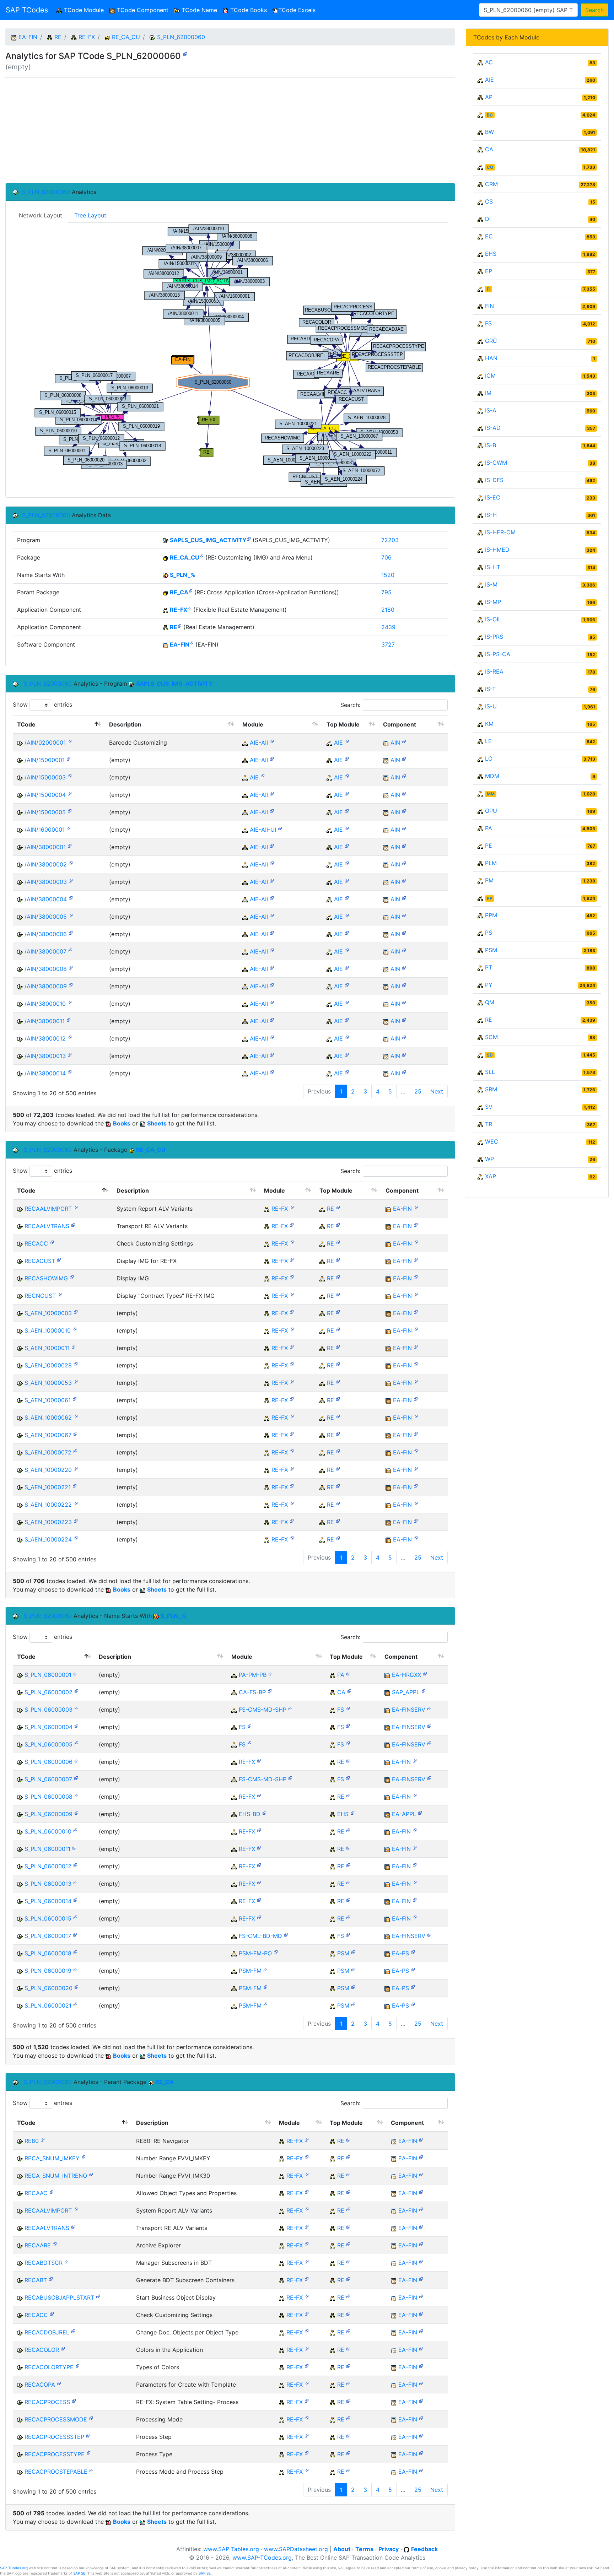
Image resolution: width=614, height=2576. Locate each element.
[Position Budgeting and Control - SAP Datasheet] (270, 1673)
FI (489, 289)
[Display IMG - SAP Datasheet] (72, 1277)
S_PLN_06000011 (47, 1849)
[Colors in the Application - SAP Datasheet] (63, 2348)
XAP (491, 1176)
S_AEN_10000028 (48, 1365)
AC (489, 62)
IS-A (491, 410)
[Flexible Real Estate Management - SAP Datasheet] (189, 608)
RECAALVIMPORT (48, 1209)
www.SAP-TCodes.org (262, 2558)
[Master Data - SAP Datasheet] (286, 1934)
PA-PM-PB (253, 1675)
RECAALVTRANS (47, 1226)
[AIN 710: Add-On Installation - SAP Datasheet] (404, 741)
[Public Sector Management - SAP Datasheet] (353, 1952)
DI (488, 219)
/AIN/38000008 (46, 969)
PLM (491, 863)
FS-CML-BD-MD (260, 1936)
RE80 (32, 2141)
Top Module (343, 724)
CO (490, 167)
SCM (491, 1037)
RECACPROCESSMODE (56, 2419)
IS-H (491, 515)
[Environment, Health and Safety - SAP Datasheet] (352, 1812)
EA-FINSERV (409, 1710)
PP (490, 898)
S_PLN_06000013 (48, 1884)
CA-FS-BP (252, 1692)
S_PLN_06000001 (48, 1675)
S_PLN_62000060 (181, 37)
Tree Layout (90, 215)
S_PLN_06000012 (48, 1866)
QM (490, 1002)
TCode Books (248, 10)
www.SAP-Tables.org (231, 2549)
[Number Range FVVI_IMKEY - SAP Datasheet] (84, 2157)
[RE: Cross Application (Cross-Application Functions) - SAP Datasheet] (190, 591)
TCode (26, 724)
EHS (343, 1814)
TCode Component (142, 10)
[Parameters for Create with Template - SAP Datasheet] (59, 2383)
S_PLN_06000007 (48, 1779)
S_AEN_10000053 (48, 1383)
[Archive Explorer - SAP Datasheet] (55, 2244)
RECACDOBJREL (47, 2332)
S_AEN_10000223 (48, 1522)
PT (489, 967)
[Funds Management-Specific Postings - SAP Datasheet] (276, 1952)
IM (488, 393)
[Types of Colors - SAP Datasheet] (77, 2366)
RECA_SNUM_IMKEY (52, 2158)
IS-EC (493, 497)
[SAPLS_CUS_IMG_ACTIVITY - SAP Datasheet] (249, 538)
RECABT (36, 2280)
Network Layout (41, 215)
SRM (491, 1089)
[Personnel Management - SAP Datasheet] (348, 1673)
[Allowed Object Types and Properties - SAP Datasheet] (52, 2191)
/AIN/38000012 (45, 1038)
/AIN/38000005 (46, 917)
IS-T (490, 689)
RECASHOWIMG (46, 1278)
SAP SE (79, 2573)
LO (489, 758)
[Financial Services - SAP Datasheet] (348, 1708)
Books (122, 1123)
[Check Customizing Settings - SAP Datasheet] (52, 1242)
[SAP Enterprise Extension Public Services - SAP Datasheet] (413, 1952)
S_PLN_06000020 (49, 1988)
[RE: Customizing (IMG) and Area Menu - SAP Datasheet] (201, 556)
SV (489, 1107)
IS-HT (493, 567)
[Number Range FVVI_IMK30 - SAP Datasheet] (91, 2174)
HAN (491, 358)
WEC (492, 1141)
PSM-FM (250, 1971)
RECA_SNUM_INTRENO (56, 2176)
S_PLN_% (183, 575)
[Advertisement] (219, 130)
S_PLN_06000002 (49, 1692)
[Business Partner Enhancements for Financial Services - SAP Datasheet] (270, 1691)
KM (489, 724)
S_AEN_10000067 (48, 1435)
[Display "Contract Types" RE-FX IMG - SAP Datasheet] (60, 1294)
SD (490, 1055)
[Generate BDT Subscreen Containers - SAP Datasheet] (51, 2278)
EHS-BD (250, 1814)
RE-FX (87, 37)
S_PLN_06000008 (49, 1797)
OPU (491, 811)
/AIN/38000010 (45, 1004)
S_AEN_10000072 (48, 1452)
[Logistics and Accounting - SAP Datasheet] (424, 1691)
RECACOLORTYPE (49, 2367)
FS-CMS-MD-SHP (263, 1710)
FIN (489, 306)
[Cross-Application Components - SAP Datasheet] (349, 1691)
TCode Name (198, 10)
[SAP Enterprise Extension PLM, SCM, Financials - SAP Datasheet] (420, 1812)
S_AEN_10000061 (48, 1400)
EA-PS (400, 1953)
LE (488, 741)
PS (489, 933)
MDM (492, 776)
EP (489, 271)
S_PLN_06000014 (48, 1901)
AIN (395, 742)
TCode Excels (297, 10)
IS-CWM (496, 463)
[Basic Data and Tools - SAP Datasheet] (264, 1812)
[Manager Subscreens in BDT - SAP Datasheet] (66, 2261)
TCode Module (84, 10)
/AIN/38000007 (45, 951)
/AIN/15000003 (45, 777)
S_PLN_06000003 (49, 1710)
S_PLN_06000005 (49, 1744)
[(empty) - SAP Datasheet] (185, 53)
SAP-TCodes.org (14, 2568)
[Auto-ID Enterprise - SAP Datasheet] (347, 741)
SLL (490, 1072)
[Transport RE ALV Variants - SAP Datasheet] (73, 1224)
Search (594, 10)
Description (125, 724)
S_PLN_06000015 (48, 1918)
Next (437, 1091)
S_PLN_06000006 (49, 1762)
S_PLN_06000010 (48, 1831)
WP (489, 1159)
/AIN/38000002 (46, 864)
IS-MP (493, 602)
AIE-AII (259, 742)
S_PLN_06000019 (48, 1971)
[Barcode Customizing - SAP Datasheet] (70, 741)
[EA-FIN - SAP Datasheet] (192, 643)
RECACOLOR (42, 2350)
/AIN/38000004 (46, 899)
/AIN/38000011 (45, 1021)
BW (489, 132)
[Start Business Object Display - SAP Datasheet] (98, 2296)
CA (341, 1692)
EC (489, 236)
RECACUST (40, 1261)
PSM (343, 1953)
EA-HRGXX (406, 1675)
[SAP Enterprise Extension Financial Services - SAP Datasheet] (429, 1708)
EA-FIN (28, 37)
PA (341, 1675)
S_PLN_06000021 (48, 2005)
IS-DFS (494, 480)
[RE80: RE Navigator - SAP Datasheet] (43, 2139)
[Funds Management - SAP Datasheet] (265, 1969)
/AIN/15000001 (45, 760)
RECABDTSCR (44, 2263)
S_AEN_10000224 (48, 1539)
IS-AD (493, 428)
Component (400, 724)
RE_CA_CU (126, 37)
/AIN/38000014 (45, 1073)
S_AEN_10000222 (48, 1505)
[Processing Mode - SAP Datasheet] (91, 2418)
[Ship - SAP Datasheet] (290, 1708)
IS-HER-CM (500, 532)
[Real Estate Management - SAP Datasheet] (179, 625)
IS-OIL (493, 619)
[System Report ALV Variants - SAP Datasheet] (76, 1207)
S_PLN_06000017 (48, 1936)
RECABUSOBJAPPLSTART (59, 2297)
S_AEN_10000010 (48, 1330)
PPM (491, 915)
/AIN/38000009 (46, 986)
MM (491, 794)
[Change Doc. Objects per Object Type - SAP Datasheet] (73, 2331)
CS (489, 201)
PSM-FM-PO (255, 1953)
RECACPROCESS (47, 2402)
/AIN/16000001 (45, 830)
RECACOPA (40, 2385)
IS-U (491, 706)
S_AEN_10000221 (48, 1487)
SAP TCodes (27, 10)
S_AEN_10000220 (48, 1470)
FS (341, 1710)
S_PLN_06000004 (49, 1727)
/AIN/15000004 (45, 795)
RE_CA (179, 592)
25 (418, 1091)
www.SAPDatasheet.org (296, 2549)
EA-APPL (404, 1814)
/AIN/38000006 (46, 934)
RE (58, 37)
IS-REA (494, 671)
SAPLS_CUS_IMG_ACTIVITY (208, 540)
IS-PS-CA (498, 654)
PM (489, 880)
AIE (338, 742)
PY (489, 985)
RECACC (36, 1243)
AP (489, 97)
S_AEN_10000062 (48, 1417)
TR (489, 1124)
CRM (491, 184)
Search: (350, 705)
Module (253, 724)
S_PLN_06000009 (49, 1814)
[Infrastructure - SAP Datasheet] (272, 741)
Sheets (157, 1123)
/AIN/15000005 (45, 812)
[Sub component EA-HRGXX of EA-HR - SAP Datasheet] (425, 1673)
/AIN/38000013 (45, 1056)
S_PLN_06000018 (48, 1953)
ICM (490, 376)
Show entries (42, 704)
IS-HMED (497, 550)
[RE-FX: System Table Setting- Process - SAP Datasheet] (74, 2400)
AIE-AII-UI (263, 830)
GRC (491, 341)
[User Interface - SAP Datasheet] (280, 828)
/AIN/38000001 (45, 847)
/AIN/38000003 (46, 882)
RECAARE (38, 2245)
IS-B (491, 445)
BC (490, 115)
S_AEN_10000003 (48, 1313)
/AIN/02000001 (45, 742)
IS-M (491, 584)
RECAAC (36, 2193)
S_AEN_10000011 (47, 1348)
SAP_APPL (406, 1692)
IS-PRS (494, 637)
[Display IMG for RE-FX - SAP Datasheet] (59, 1259)
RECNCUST (40, 1296)
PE (489, 846)
